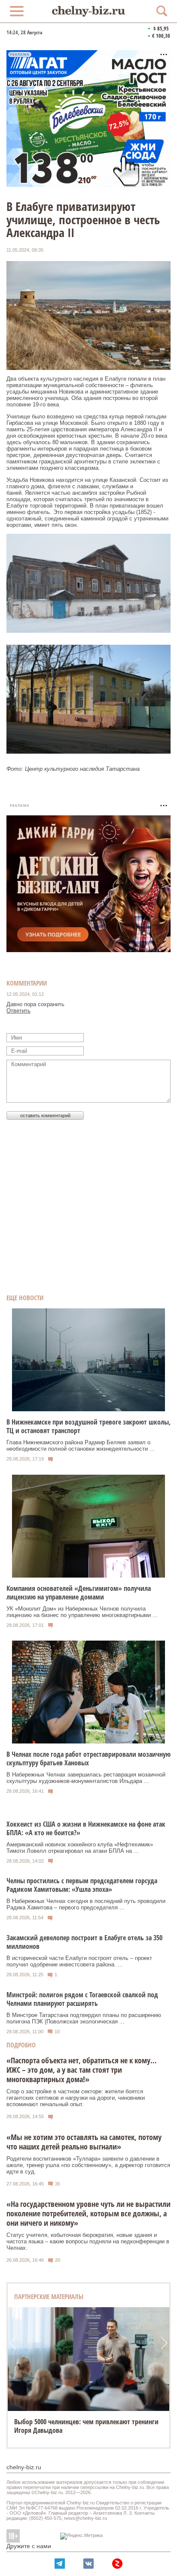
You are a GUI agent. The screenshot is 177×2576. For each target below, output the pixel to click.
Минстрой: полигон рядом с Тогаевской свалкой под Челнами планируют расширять (82, 1999)
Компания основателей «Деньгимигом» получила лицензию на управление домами (79, 1593)
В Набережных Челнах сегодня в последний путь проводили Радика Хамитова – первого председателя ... (86, 1904)
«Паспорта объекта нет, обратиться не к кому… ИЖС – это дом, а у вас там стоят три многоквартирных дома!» (82, 2070)
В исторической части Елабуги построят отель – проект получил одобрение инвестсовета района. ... (79, 1961)
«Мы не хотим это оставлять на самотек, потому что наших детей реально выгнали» (84, 2142)
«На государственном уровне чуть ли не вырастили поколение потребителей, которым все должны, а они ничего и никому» (88, 2213)
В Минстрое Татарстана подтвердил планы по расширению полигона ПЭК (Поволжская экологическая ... (84, 2018)
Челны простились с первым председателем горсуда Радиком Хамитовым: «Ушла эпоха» (82, 1885)
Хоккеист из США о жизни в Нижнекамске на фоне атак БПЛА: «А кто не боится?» (86, 1828)
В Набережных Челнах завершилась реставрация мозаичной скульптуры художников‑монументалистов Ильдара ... (86, 1778)
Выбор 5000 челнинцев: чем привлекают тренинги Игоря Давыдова (86, 2426)
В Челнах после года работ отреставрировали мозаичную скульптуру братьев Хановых (88, 1758)
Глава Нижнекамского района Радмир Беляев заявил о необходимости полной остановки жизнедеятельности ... (81, 1446)
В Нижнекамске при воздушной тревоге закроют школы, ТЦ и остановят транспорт (88, 1426)
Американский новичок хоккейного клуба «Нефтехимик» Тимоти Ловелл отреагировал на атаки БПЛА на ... (80, 1848)
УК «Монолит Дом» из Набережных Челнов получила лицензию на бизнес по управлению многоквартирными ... (82, 1612)
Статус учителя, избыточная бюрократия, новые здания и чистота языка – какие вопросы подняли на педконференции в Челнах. (88, 2241)
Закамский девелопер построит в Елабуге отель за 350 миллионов (84, 1942)
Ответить (18, 1011)
